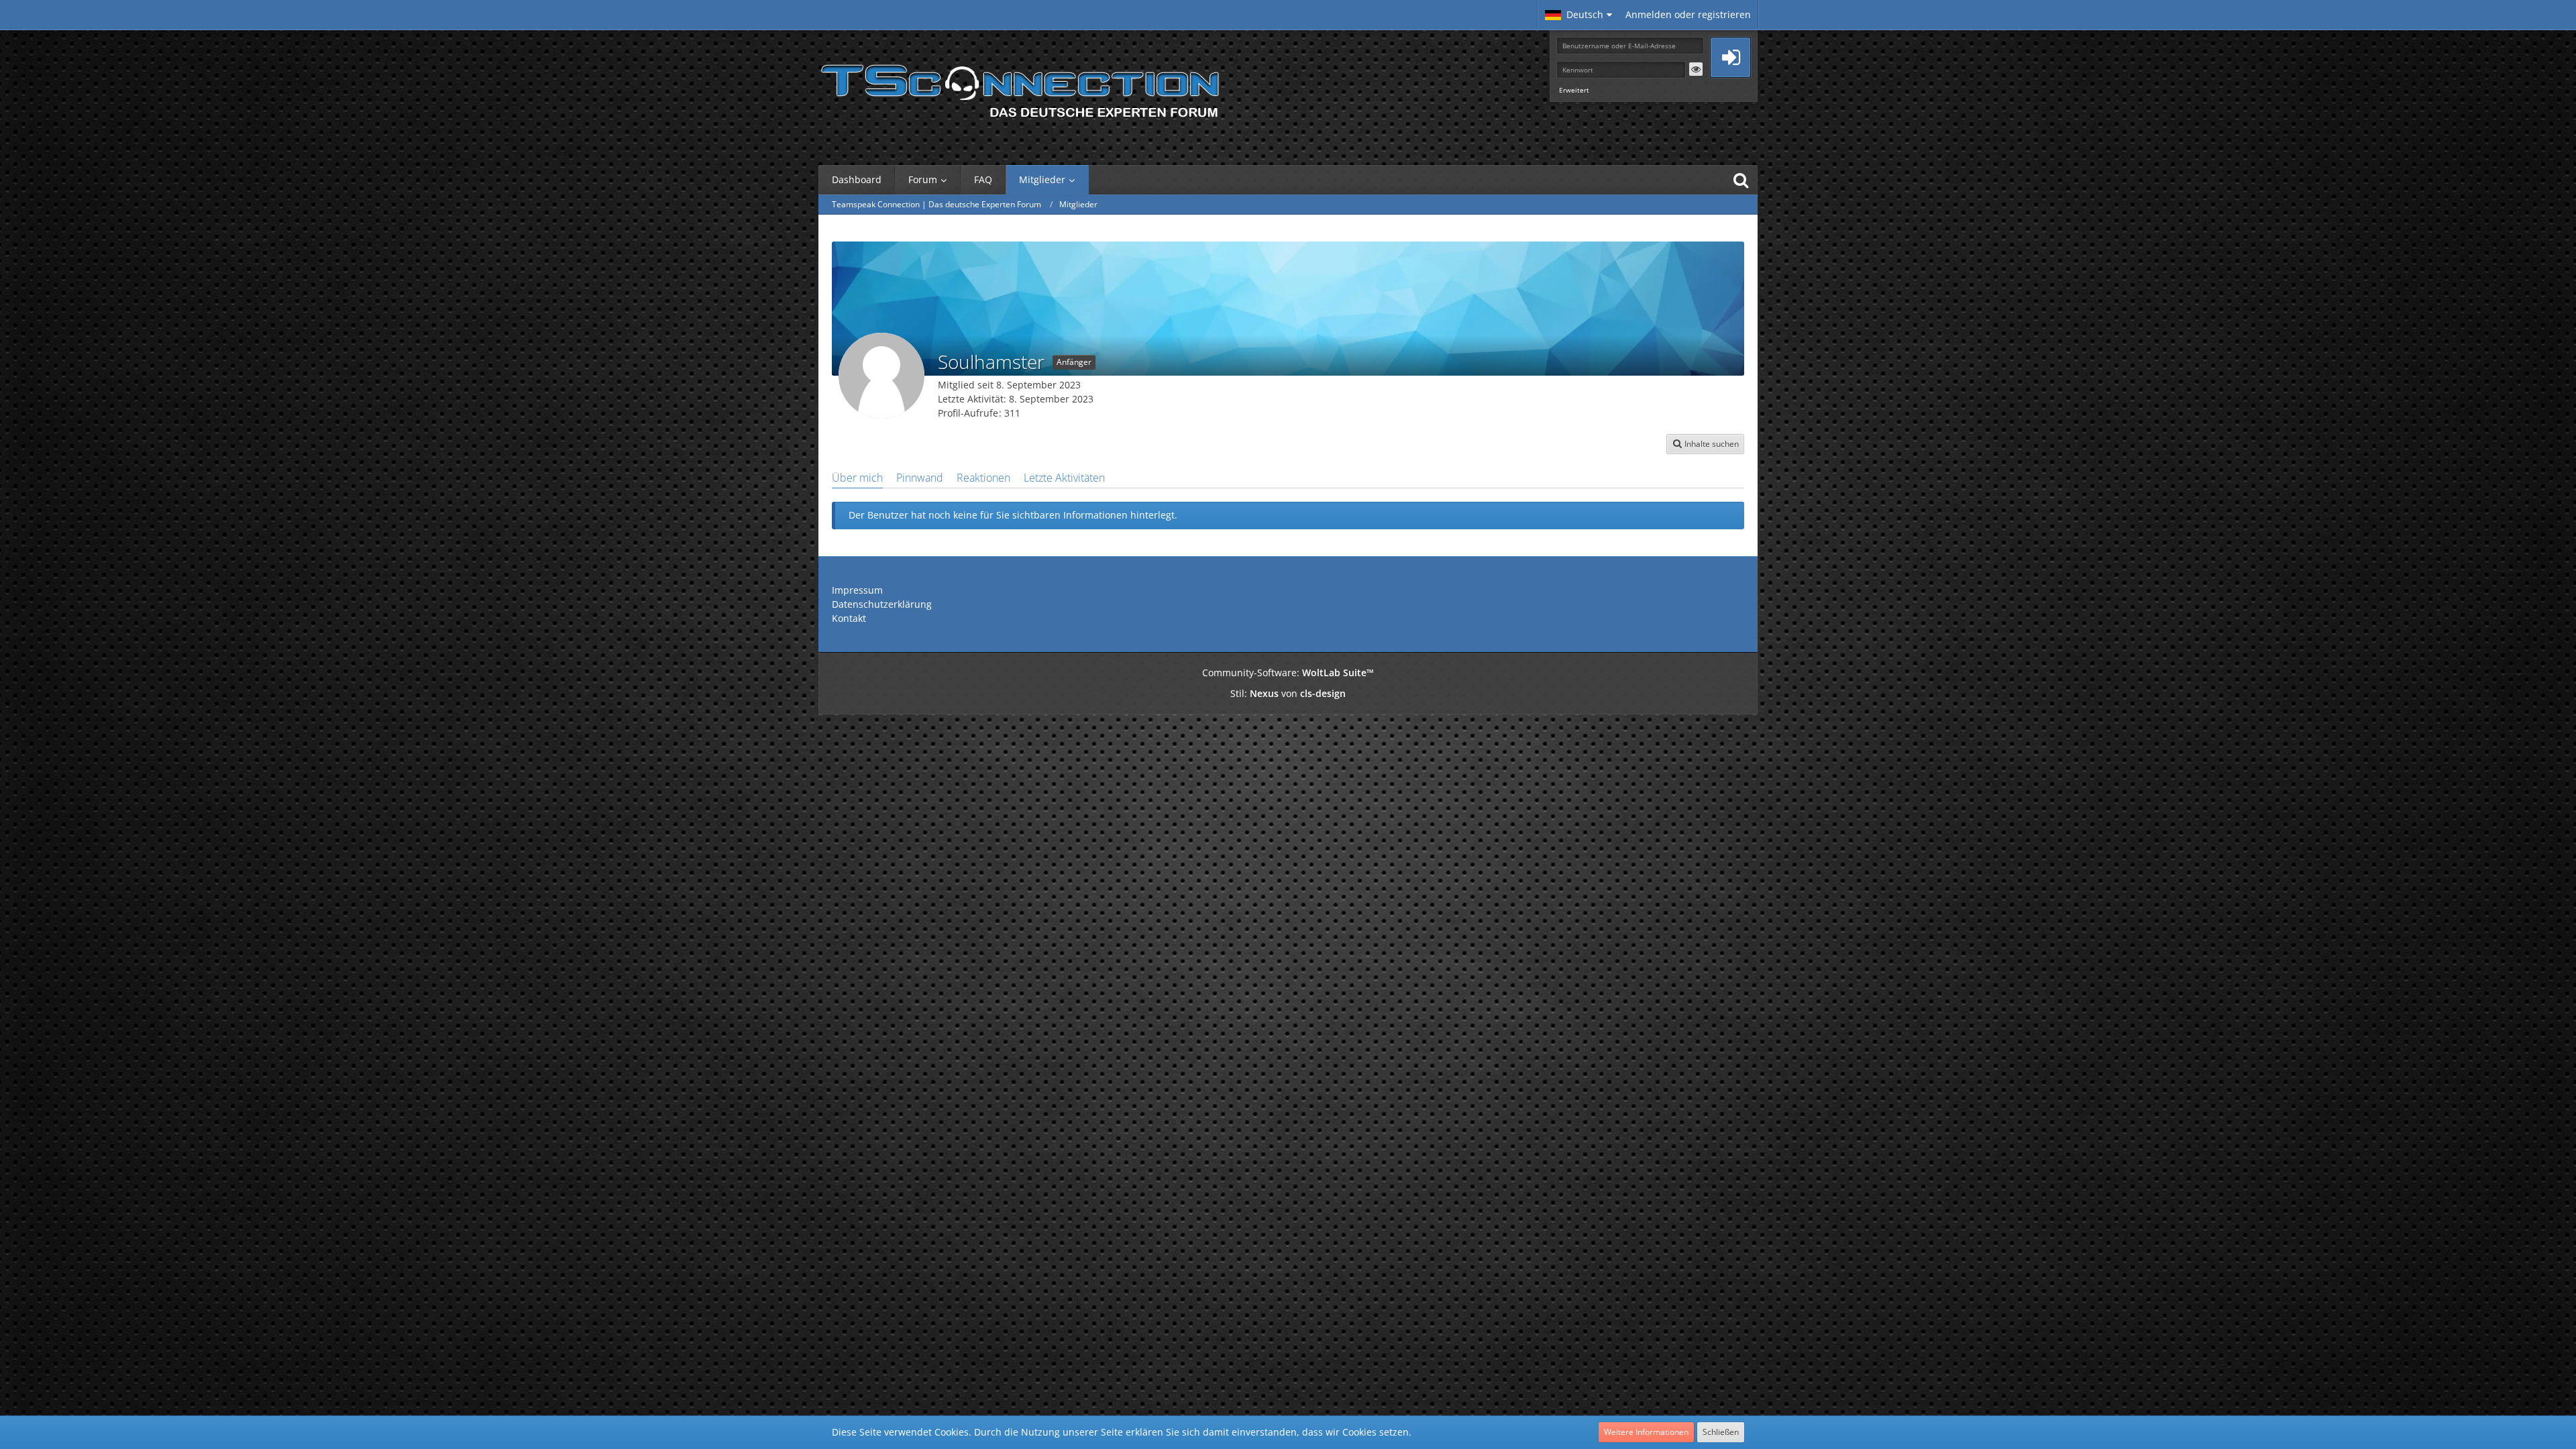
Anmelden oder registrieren (1688, 14)
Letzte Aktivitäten (1064, 478)
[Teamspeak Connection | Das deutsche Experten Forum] (1020, 87)
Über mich (857, 478)
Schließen (1721, 1432)
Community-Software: (1288, 673)
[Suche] (1741, 180)
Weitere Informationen (1646, 1432)
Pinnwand (920, 478)
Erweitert (1574, 90)
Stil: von (1288, 693)
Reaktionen (983, 478)
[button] (1578, 15)
